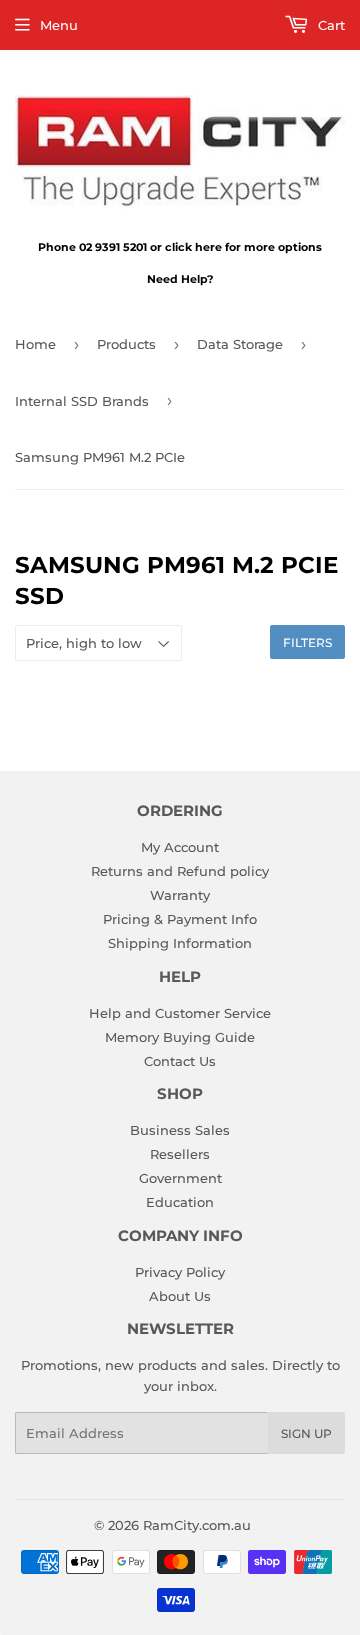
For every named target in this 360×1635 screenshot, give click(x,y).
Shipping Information (180, 943)
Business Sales (180, 1130)
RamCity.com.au (197, 1525)
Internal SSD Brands (82, 401)
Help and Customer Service (180, 1013)
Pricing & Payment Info (180, 919)
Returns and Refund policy (180, 871)
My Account (180, 847)
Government (180, 1178)
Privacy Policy (180, 1272)
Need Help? (180, 279)
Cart (329, 25)
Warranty (180, 895)
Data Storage (240, 344)
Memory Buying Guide (180, 1037)
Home (35, 344)
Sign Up (306, 1433)
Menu (59, 25)
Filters (307, 642)
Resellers (180, 1154)
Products (126, 344)
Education (180, 1202)
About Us (180, 1296)
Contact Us (180, 1061)
